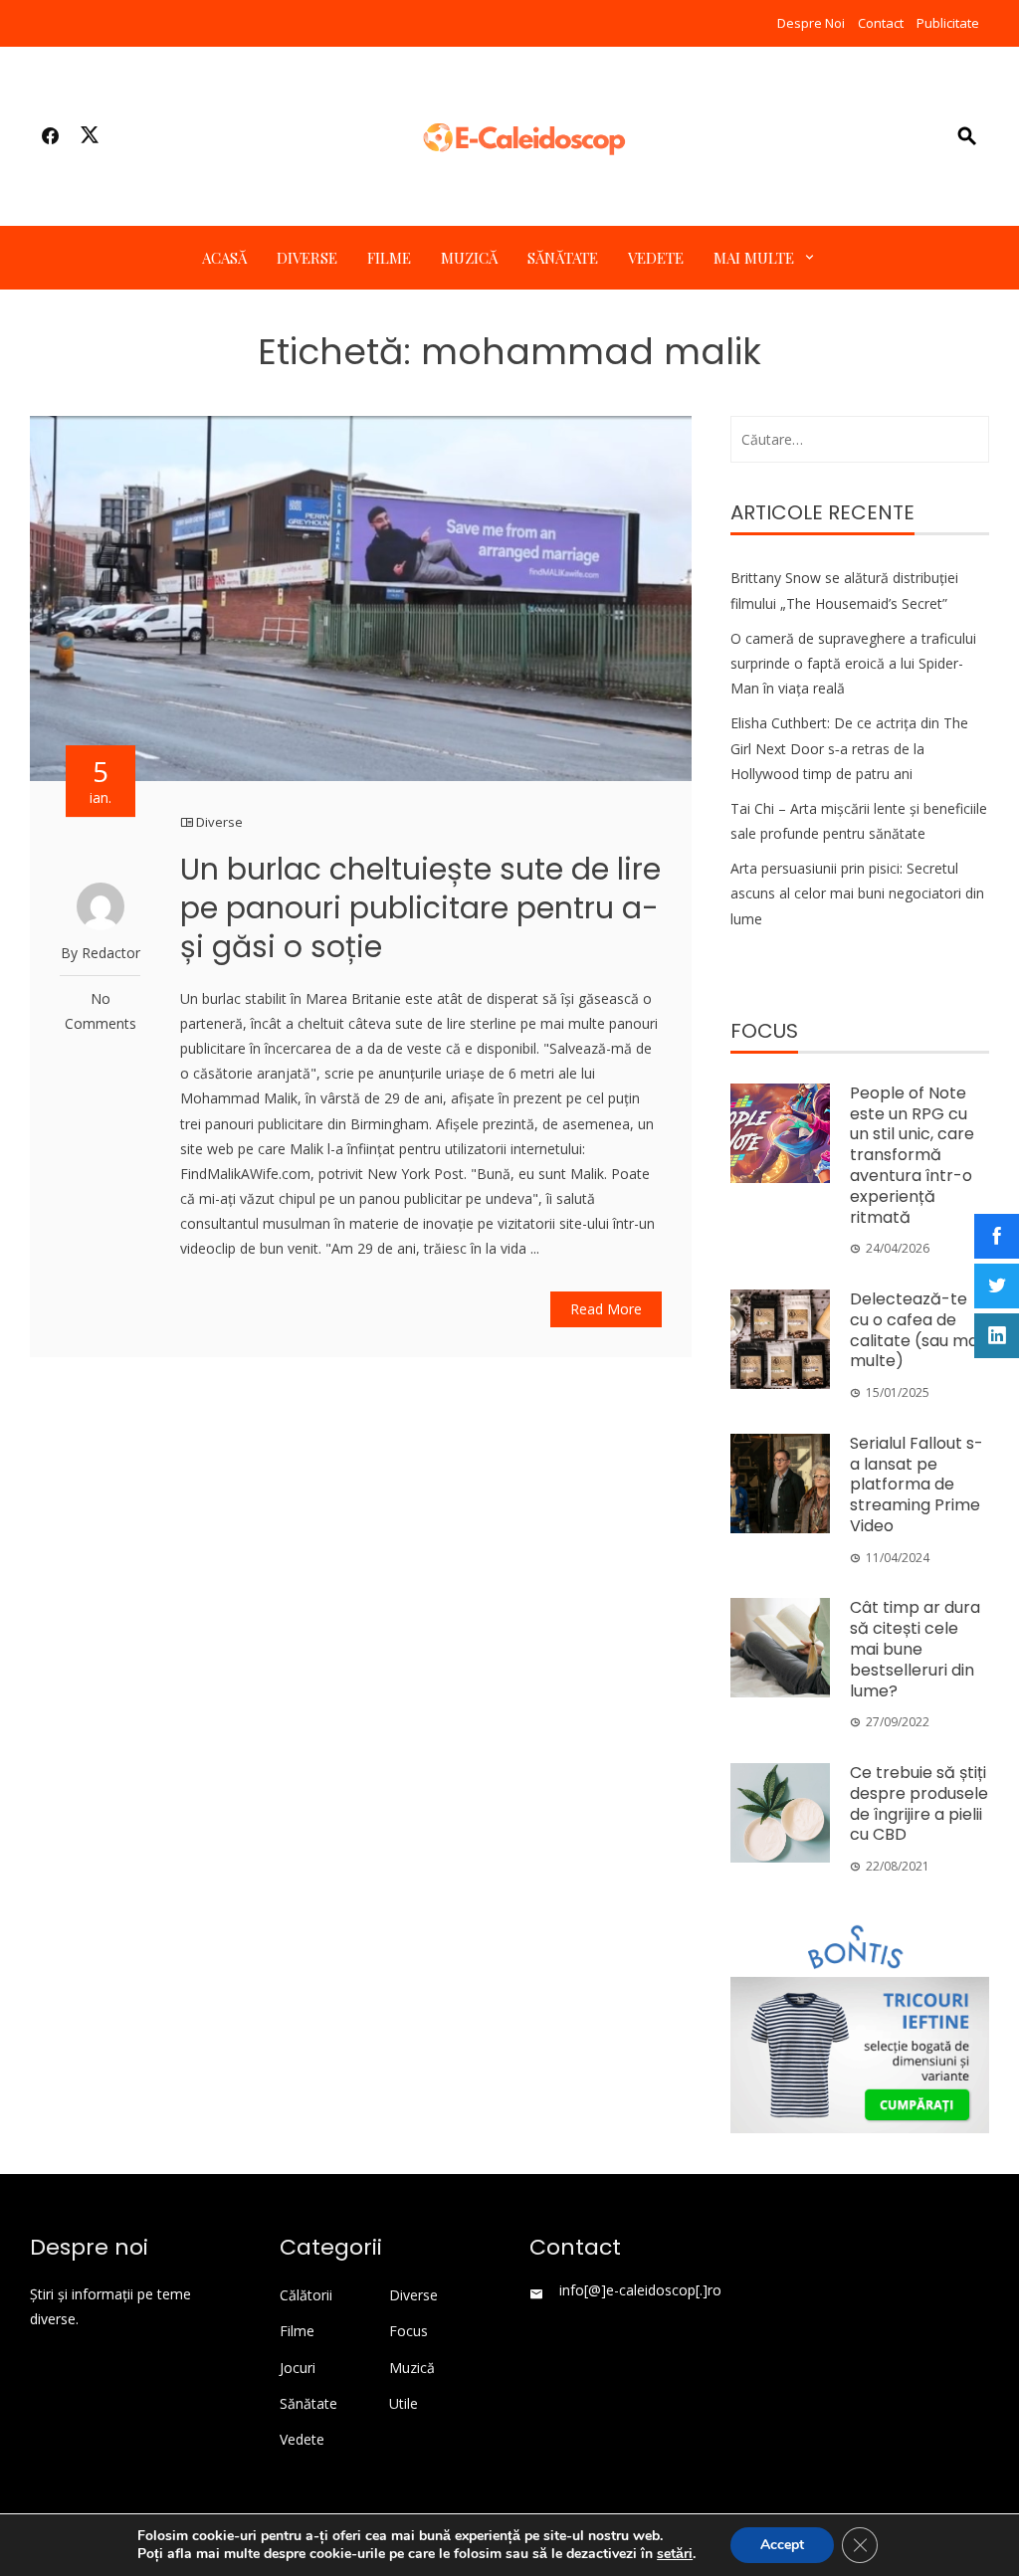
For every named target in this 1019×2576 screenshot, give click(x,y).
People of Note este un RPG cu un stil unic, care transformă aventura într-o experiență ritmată (912, 1155)
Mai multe (754, 258)
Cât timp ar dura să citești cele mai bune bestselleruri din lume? (915, 1649)
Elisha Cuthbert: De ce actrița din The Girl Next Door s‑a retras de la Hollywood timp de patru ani (849, 748)
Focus (408, 2331)
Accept (782, 2545)
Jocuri (298, 2368)
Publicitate (948, 23)
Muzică (469, 258)
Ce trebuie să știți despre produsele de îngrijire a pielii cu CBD (919, 1803)
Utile (404, 2404)
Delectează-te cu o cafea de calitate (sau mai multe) (916, 1330)
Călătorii (306, 2295)
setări (675, 2554)
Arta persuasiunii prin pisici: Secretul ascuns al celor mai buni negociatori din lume (857, 893)
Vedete (656, 258)
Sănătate (563, 258)
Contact (881, 23)
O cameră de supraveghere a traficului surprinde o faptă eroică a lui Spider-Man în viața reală (853, 663)
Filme (389, 258)
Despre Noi (811, 23)
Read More (606, 1309)
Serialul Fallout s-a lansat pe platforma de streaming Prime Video (917, 1485)
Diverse (307, 258)
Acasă (224, 258)
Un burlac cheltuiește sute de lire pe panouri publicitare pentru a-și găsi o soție (420, 908)
